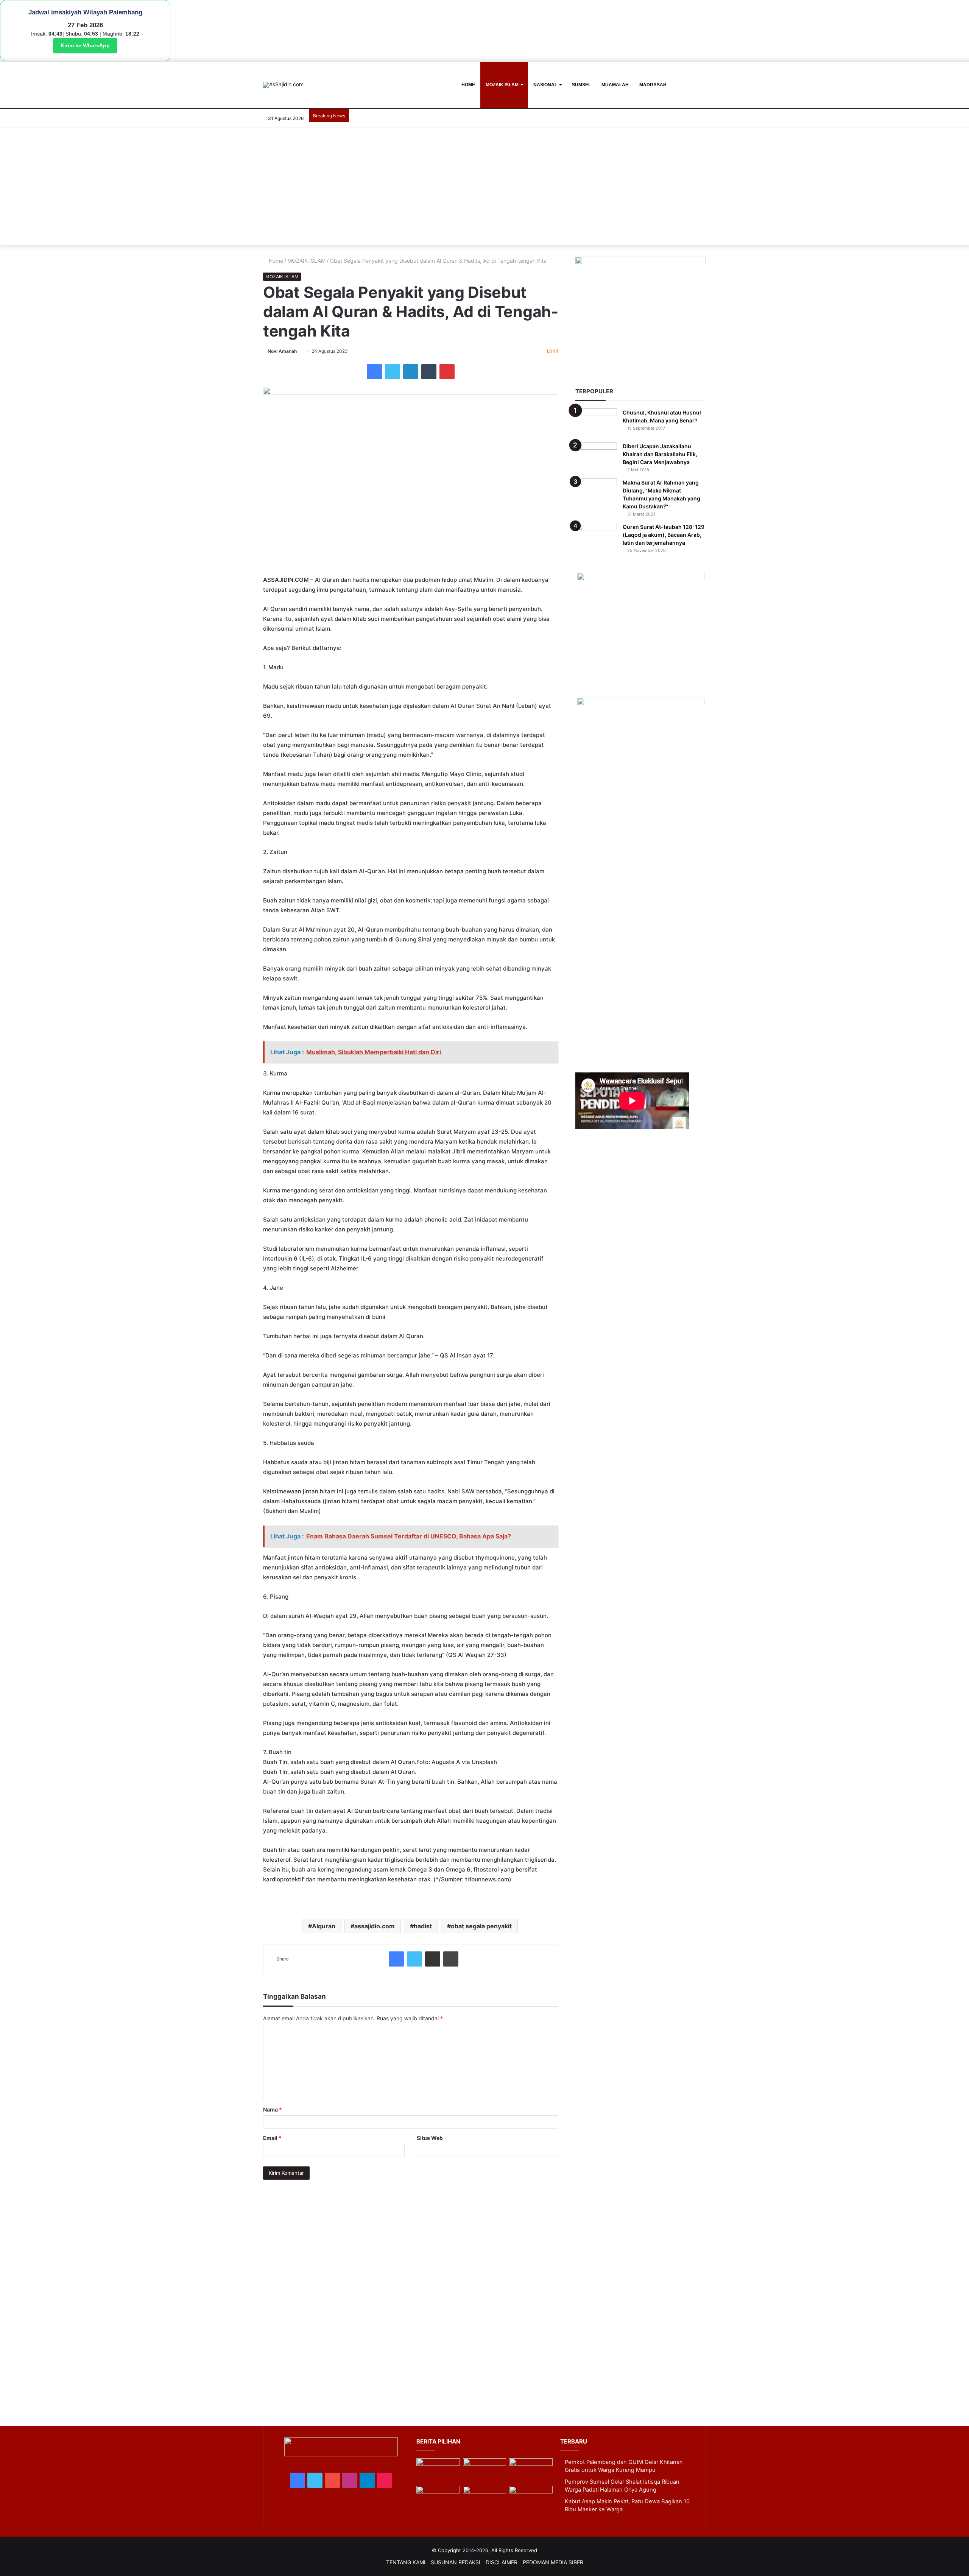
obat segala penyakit (481, 1926)
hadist (423, 1926)
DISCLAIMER (502, 2562)
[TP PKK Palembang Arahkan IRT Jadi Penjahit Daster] (531, 2471)
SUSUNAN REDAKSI (456, 2562)
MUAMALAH (615, 85)
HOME (468, 85)
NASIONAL (545, 85)
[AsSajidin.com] (283, 85)
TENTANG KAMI (406, 2562)
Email (272, 2138)
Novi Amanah (282, 351)
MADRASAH (653, 85)
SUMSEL (581, 85)
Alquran (324, 1926)
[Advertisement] (484, 189)
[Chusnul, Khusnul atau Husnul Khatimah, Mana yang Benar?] (596, 423)
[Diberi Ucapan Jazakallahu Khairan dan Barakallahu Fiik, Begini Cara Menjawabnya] (596, 456)
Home (275, 261)
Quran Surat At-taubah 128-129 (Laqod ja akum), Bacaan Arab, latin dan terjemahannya (664, 535)
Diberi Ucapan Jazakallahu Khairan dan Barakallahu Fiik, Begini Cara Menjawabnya (660, 454)
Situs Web (430, 2138)
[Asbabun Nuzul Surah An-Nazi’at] (484, 2498)
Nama (273, 2109)
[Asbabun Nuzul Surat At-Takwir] (531, 2498)
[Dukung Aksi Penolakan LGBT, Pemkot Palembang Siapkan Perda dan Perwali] (438, 2471)
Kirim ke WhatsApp (85, 45)
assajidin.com (375, 1926)
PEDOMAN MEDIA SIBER (553, 2562)
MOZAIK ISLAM (502, 85)
